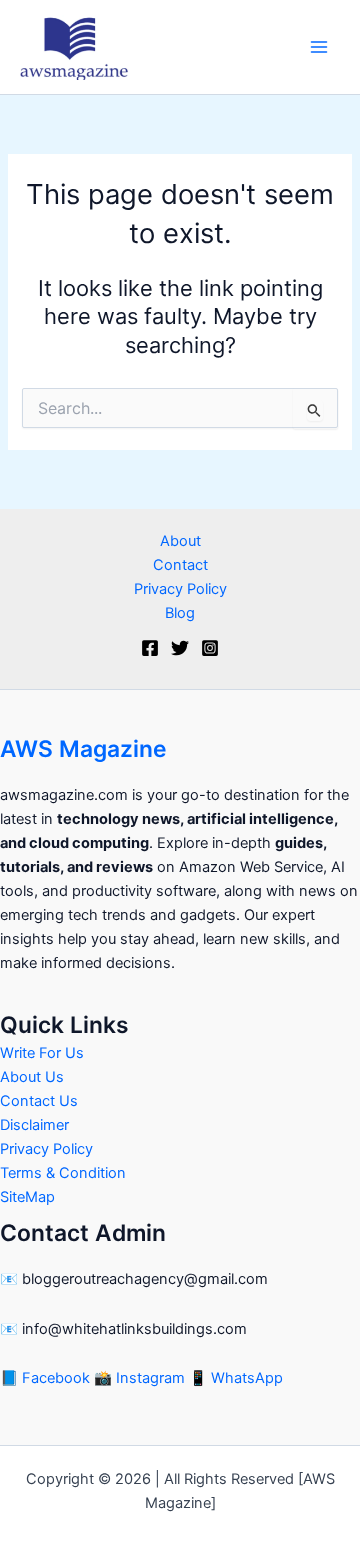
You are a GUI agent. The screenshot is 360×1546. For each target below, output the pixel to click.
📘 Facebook (47, 1378)
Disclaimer (34, 1125)
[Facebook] (150, 648)
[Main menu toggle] (319, 47)
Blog (180, 613)
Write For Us (42, 1053)
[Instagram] (210, 648)
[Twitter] (180, 648)
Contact (180, 565)
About (180, 541)
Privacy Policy (180, 589)
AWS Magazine (83, 749)
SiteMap (27, 1197)
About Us (32, 1077)
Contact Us (39, 1101)
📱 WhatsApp (236, 1378)
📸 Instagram (141, 1378)
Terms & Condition (63, 1173)
